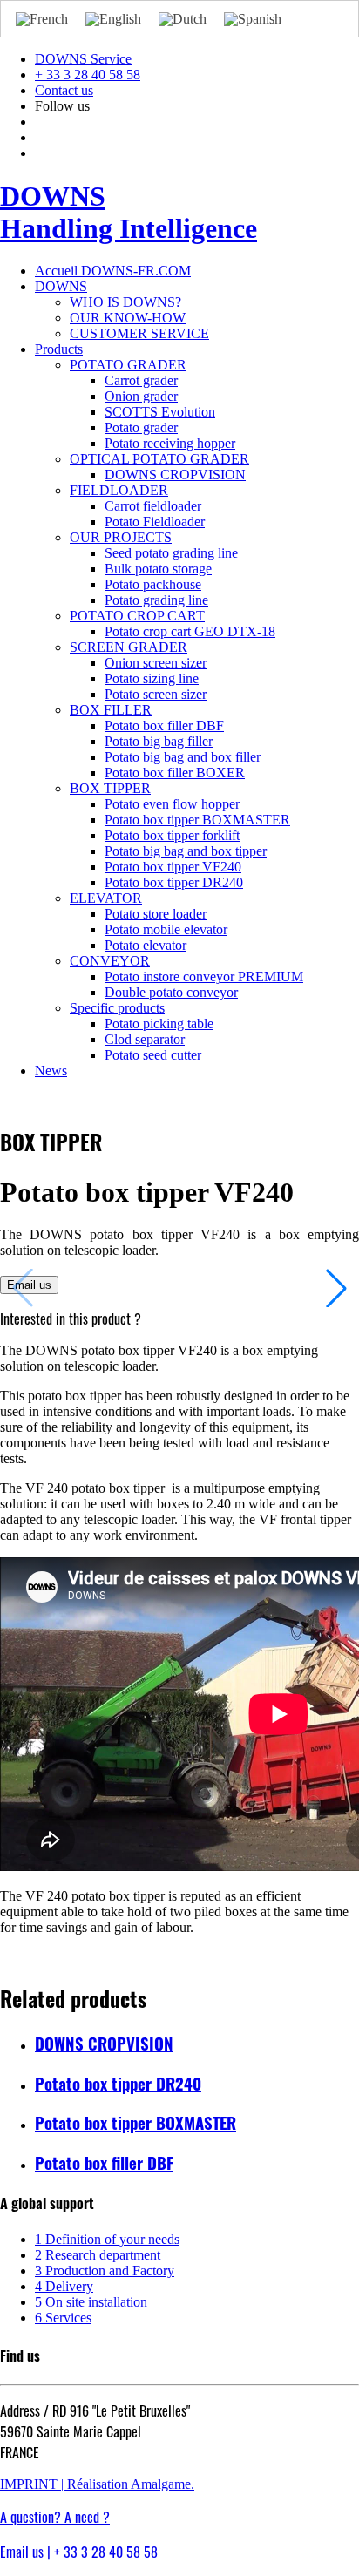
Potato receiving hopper (170, 443)
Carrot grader (141, 380)
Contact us (64, 90)
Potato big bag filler (159, 741)
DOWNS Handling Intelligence (129, 212)
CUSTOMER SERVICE (139, 333)
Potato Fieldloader (155, 522)
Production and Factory (105, 2271)
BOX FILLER (111, 710)
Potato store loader (156, 914)
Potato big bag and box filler (183, 757)
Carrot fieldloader (153, 506)
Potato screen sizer (156, 694)
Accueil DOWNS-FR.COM (113, 271)
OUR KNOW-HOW (128, 318)
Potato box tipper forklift (172, 835)
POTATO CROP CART (137, 616)
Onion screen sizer (156, 663)
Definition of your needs (107, 2239)
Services (63, 2318)
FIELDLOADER (119, 490)
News (51, 1071)
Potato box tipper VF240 (173, 867)
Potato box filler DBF (164, 725)
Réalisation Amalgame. (131, 2484)
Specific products (117, 1008)
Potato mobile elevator (166, 929)
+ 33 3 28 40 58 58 (88, 75)
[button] (336, 1288)
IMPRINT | (34, 2484)
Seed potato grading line (171, 553)
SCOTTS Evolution (160, 412)
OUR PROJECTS (121, 537)
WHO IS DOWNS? (125, 302)
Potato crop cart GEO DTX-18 (190, 631)
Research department (98, 2255)
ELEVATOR (106, 898)
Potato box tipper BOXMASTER (197, 820)
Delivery (64, 2286)
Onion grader (141, 396)
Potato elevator (146, 945)
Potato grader (141, 427)
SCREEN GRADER (129, 647)
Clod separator (145, 1039)
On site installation (91, 2302)
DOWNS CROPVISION (175, 475)
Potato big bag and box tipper (186, 851)
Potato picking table (159, 1024)
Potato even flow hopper (172, 804)
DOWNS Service (83, 59)
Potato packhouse (153, 584)
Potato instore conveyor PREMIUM (204, 976)
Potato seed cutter (153, 1055)
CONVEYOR (110, 961)
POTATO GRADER (128, 365)
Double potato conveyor (171, 992)
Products (59, 349)
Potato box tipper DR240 (174, 882)
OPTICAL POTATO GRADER (159, 459)
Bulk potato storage (158, 569)
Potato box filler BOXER (175, 773)
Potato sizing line (152, 678)
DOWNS (61, 286)
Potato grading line (156, 600)
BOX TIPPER (110, 788)
